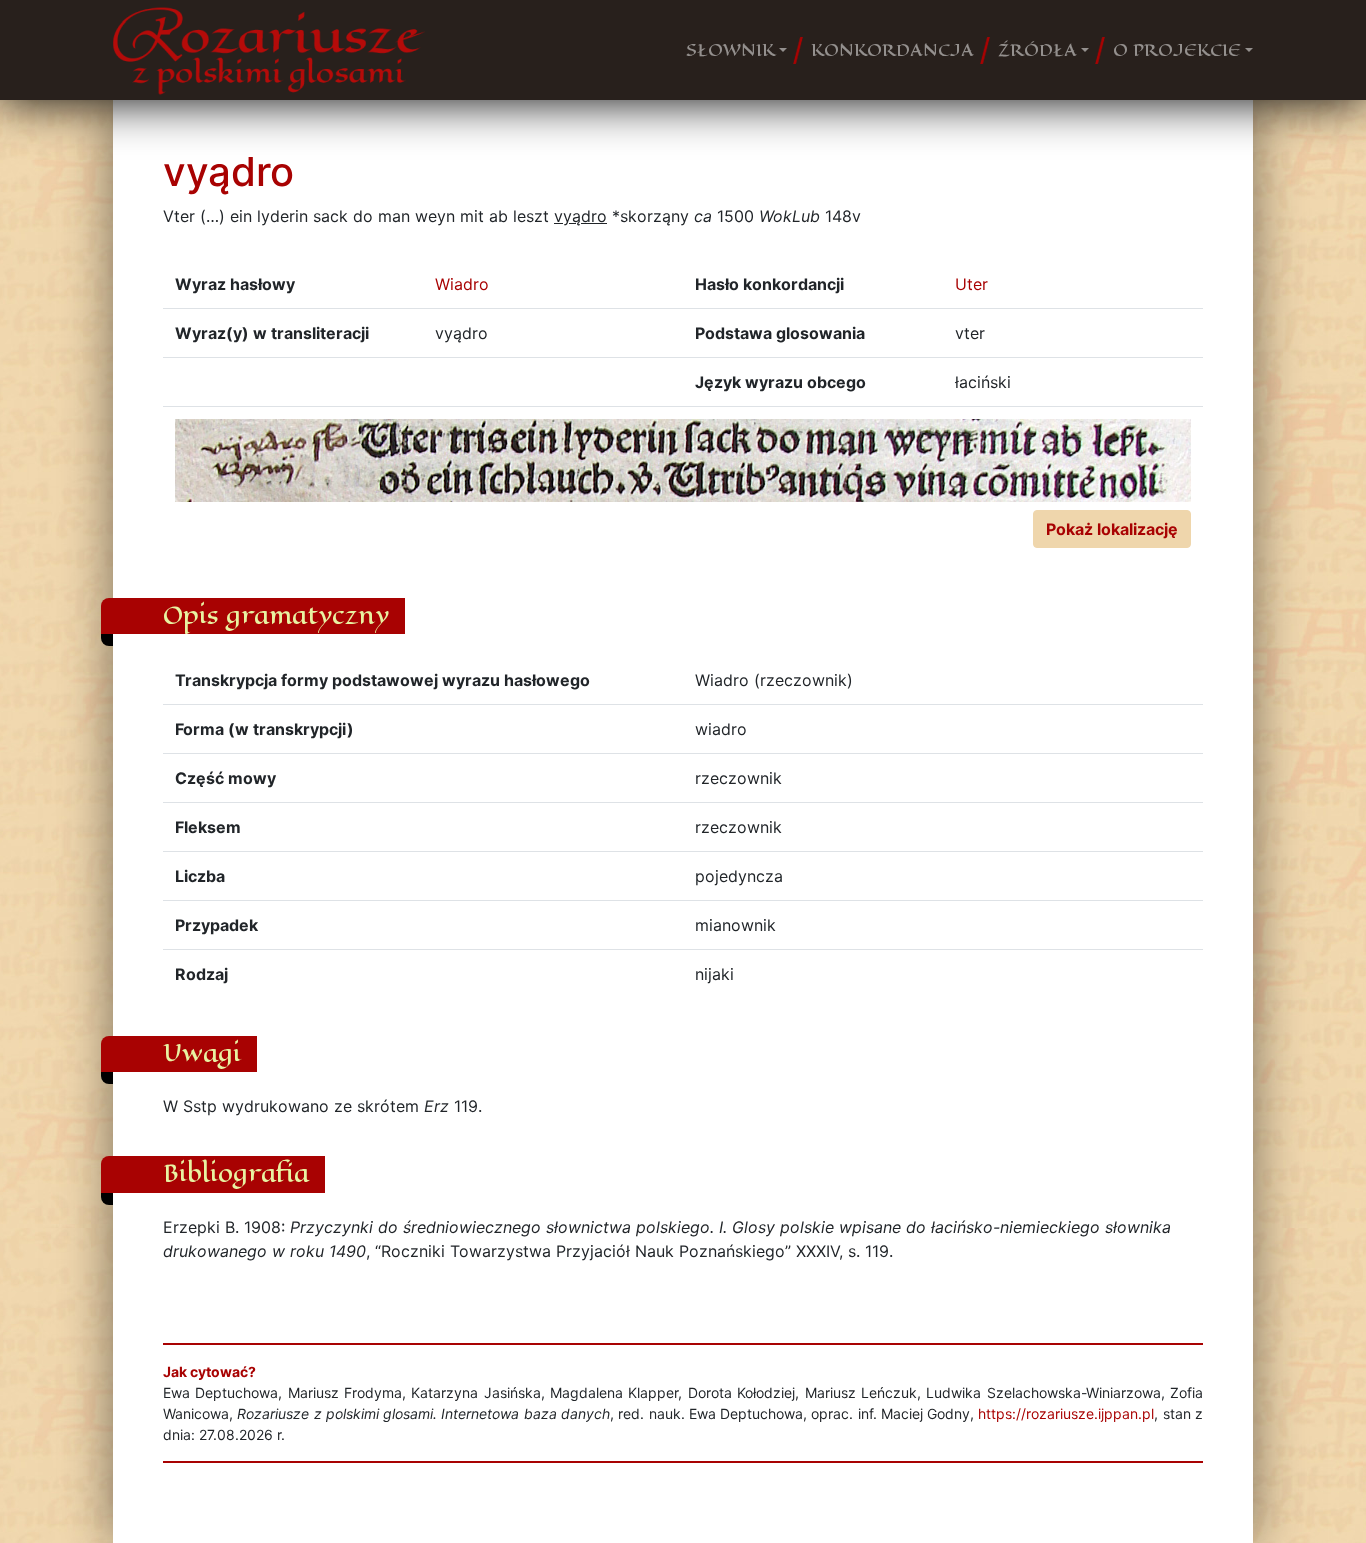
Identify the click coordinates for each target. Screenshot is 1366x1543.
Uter (971, 284)
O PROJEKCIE (1177, 50)
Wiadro (462, 284)
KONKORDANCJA (892, 50)
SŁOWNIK (730, 50)
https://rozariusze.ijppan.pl (1066, 1413)
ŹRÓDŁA (1037, 50)
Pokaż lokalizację (1112, 529)
